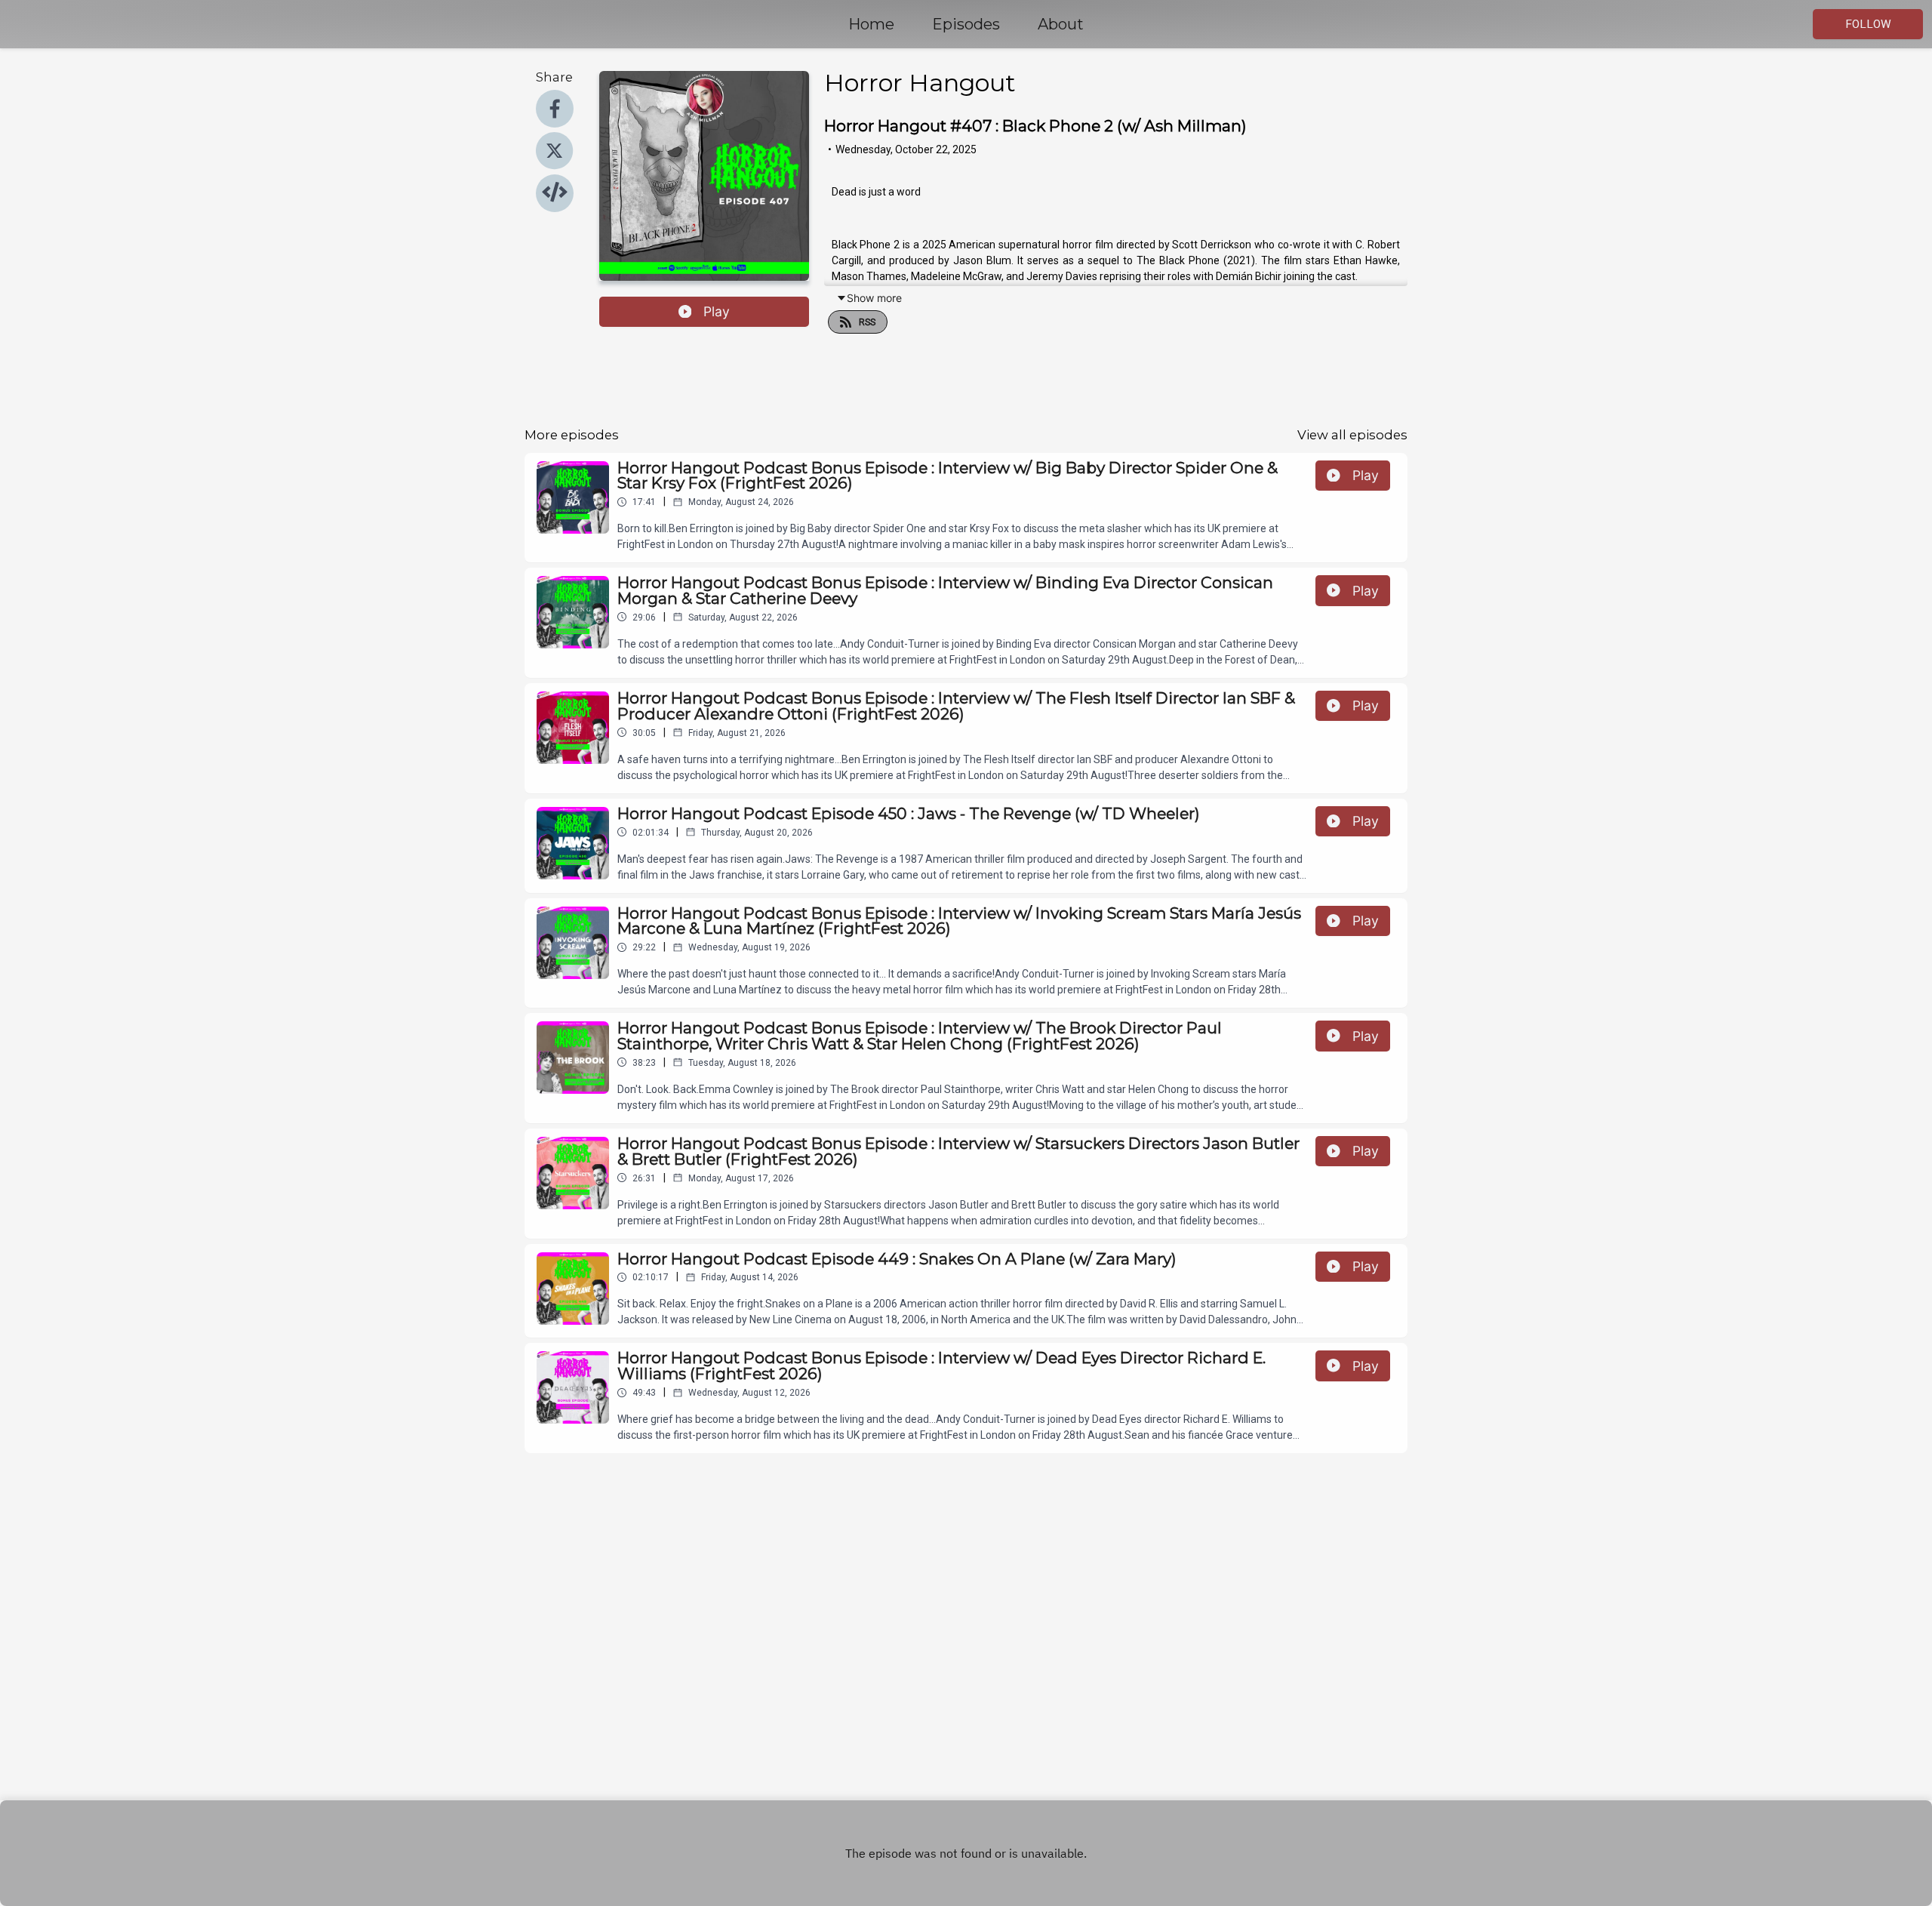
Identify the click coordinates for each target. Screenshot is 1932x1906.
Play (717, 311)
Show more (874, 298)
